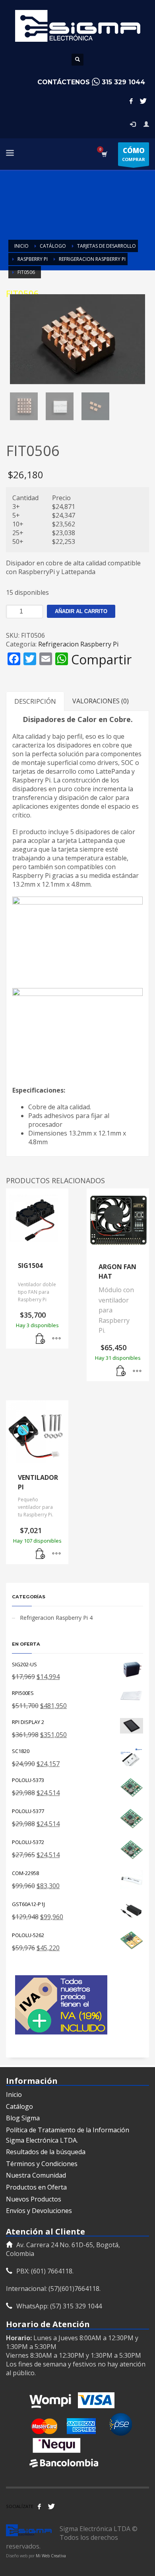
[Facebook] (131, 101)
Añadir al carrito (81, 611)
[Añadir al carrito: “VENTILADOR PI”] (41, 1554)
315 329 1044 (123, 82)
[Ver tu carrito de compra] (104, 154)
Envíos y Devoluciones (39, 2211)
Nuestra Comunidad (36, 2175)
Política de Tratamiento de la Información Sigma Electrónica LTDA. (68, 2135)
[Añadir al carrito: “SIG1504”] (41, 1339)
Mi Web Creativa (51, 2556)
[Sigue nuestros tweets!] (51, 2506)
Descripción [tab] (35, 701)
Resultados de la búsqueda (46, 2152)
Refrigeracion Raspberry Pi (78, 644)
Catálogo (19, 2106)
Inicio (14, 2095)
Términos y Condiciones (42, 2164)
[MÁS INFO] (56, 1339)
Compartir (101, 660)
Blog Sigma (23, 2118)
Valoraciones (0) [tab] (101, 701)
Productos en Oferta (36, 2187)
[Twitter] (143, 101)
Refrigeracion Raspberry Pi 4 (56, 1618)
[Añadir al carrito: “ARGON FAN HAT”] (121, 1371)
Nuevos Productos (34, 2199)
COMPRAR (134, 154)
